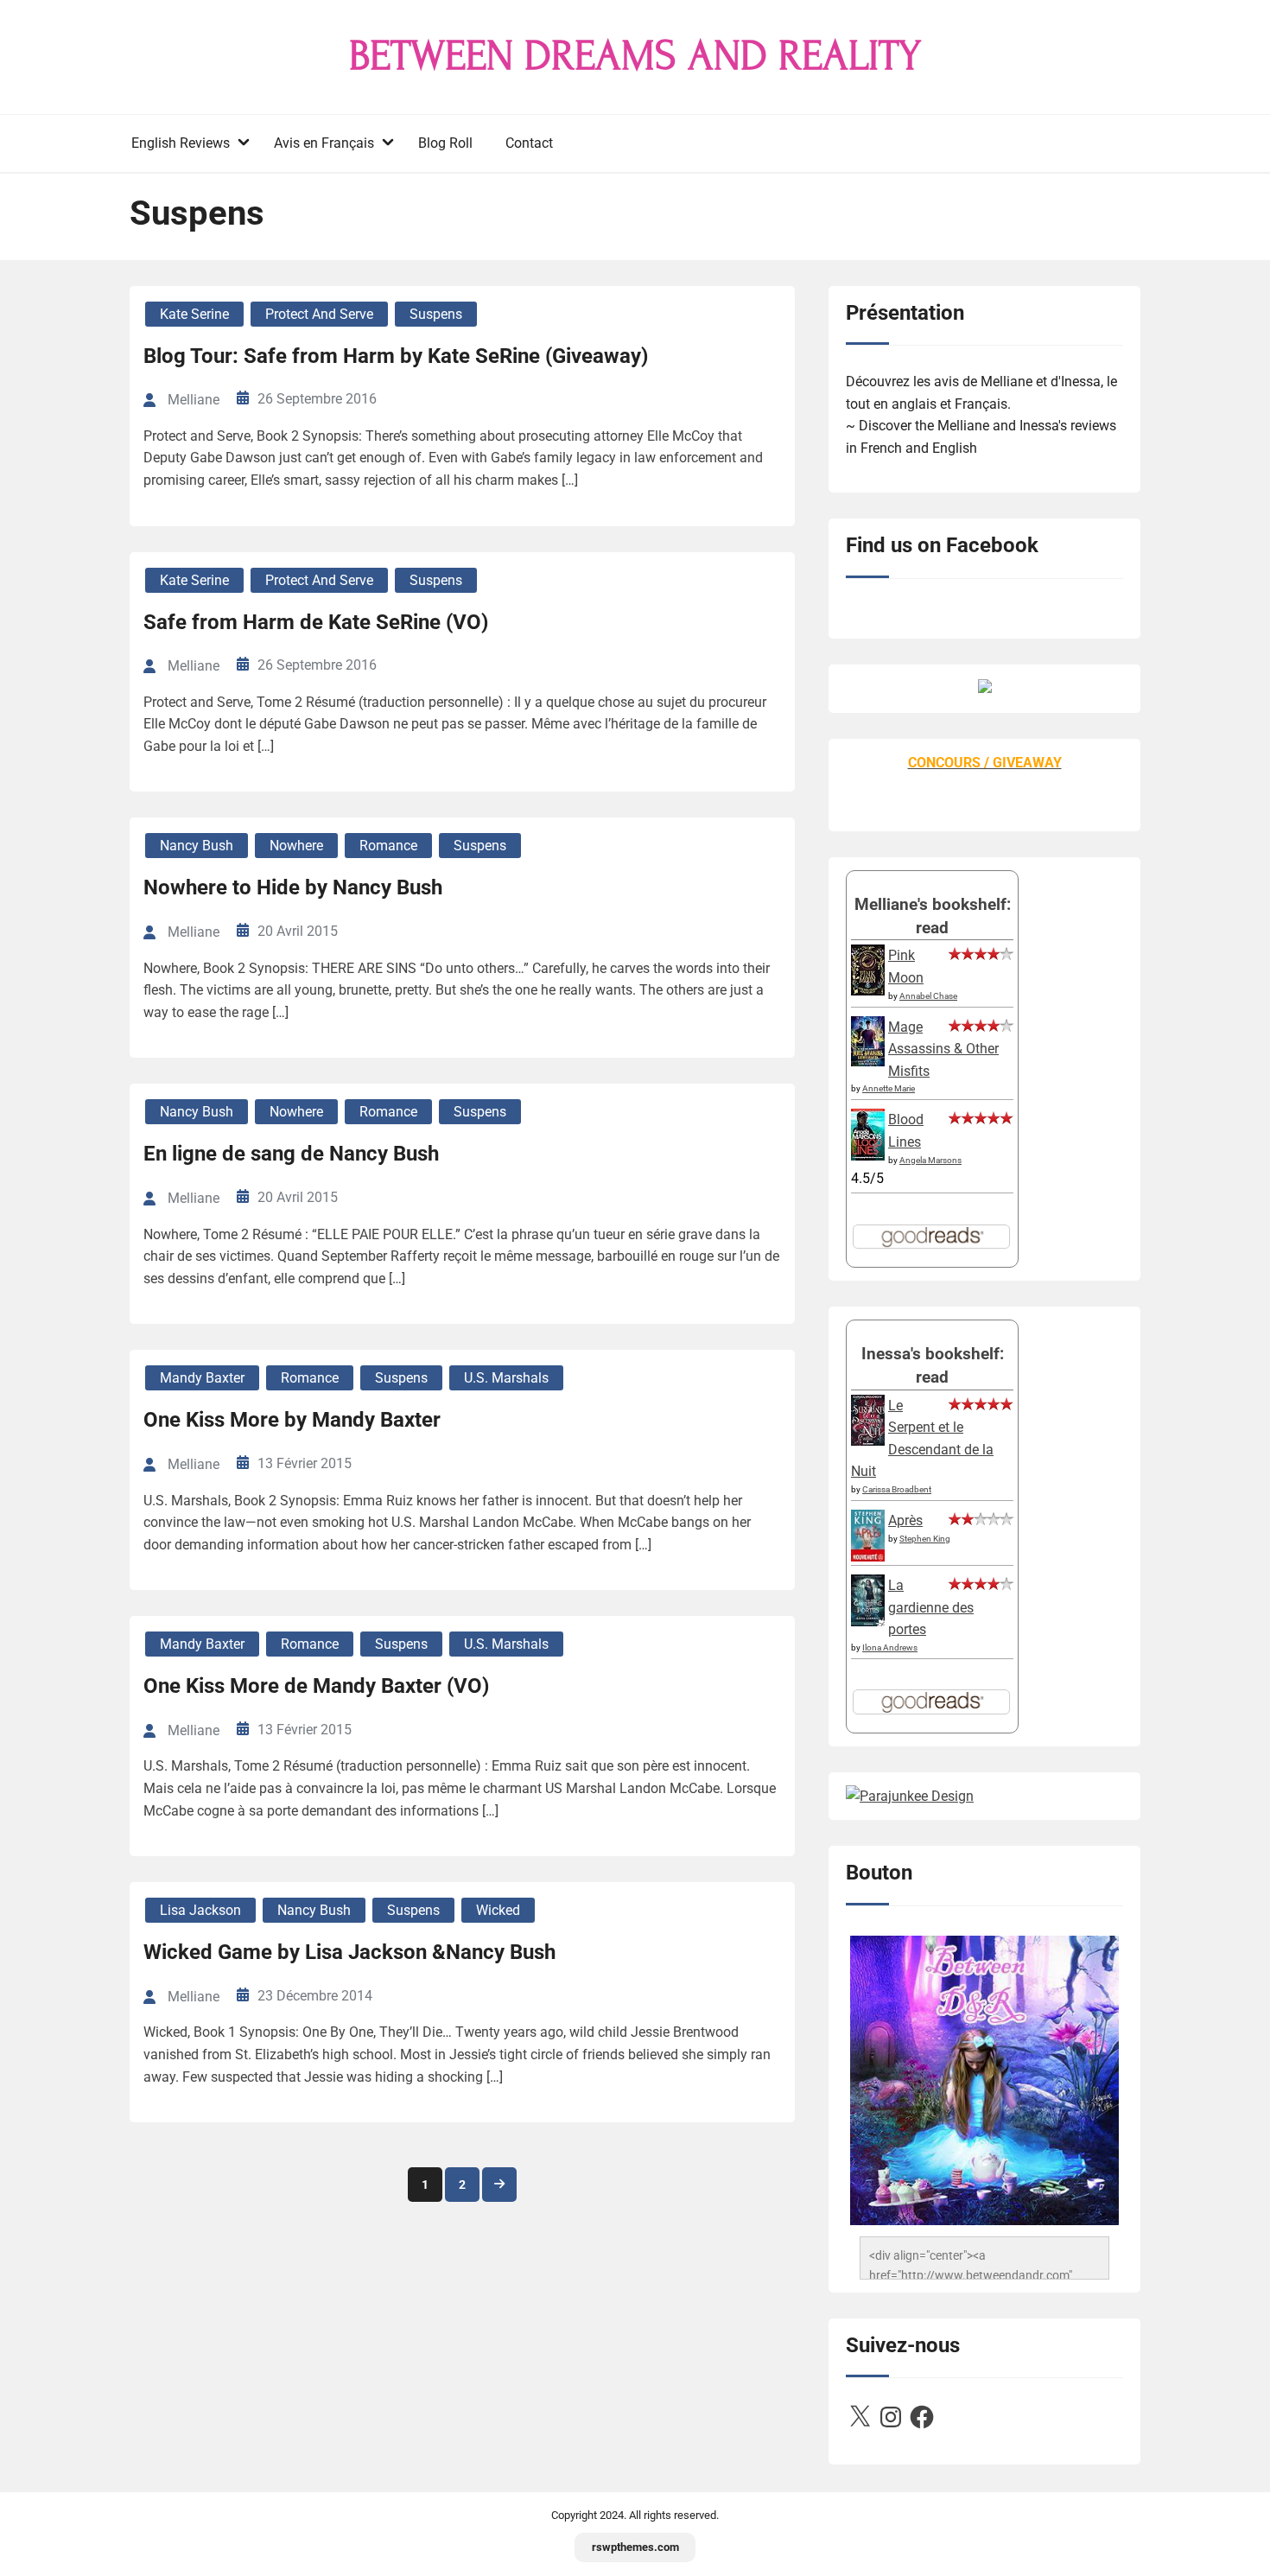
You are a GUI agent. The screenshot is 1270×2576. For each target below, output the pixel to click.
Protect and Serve (319, 314)
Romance (388, 846)
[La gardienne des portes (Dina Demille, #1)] (868, 1622)
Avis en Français (324, 143)
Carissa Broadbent (897, 1489)
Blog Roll (445, 143)
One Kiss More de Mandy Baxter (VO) (316, 1686)
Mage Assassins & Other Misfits (943, 1049)
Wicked (498, 1910)
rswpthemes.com (635, 2547)
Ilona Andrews (890, 1647)
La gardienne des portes (931, 1607)
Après (905, 1520)
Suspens (436, 314)
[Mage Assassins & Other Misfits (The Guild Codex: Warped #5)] (868, 1062)
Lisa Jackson (200, 1910)
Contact (529, 143)
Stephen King (925, 1539)
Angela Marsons (930, 1160)
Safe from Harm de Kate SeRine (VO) (316, 622)
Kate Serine (194, 314)
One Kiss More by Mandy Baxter (292, 1420)
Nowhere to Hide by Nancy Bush (293, 887)
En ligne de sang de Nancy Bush (291, 1154)
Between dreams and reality (635, 56)
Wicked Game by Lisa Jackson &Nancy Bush (349, 1952)
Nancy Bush (197, 846)
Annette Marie (889, 1088)
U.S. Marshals (506, 1378)
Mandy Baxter (202, 1378)
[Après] (868, 1560)
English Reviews (181, 143)
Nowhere (296, 846)
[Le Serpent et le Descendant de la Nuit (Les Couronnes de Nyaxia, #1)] (868, 1441)
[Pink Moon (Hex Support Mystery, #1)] (868, 991)
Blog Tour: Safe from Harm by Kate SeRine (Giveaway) (396, 356)
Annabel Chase (928, 996)
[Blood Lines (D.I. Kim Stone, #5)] (868, 1156)
